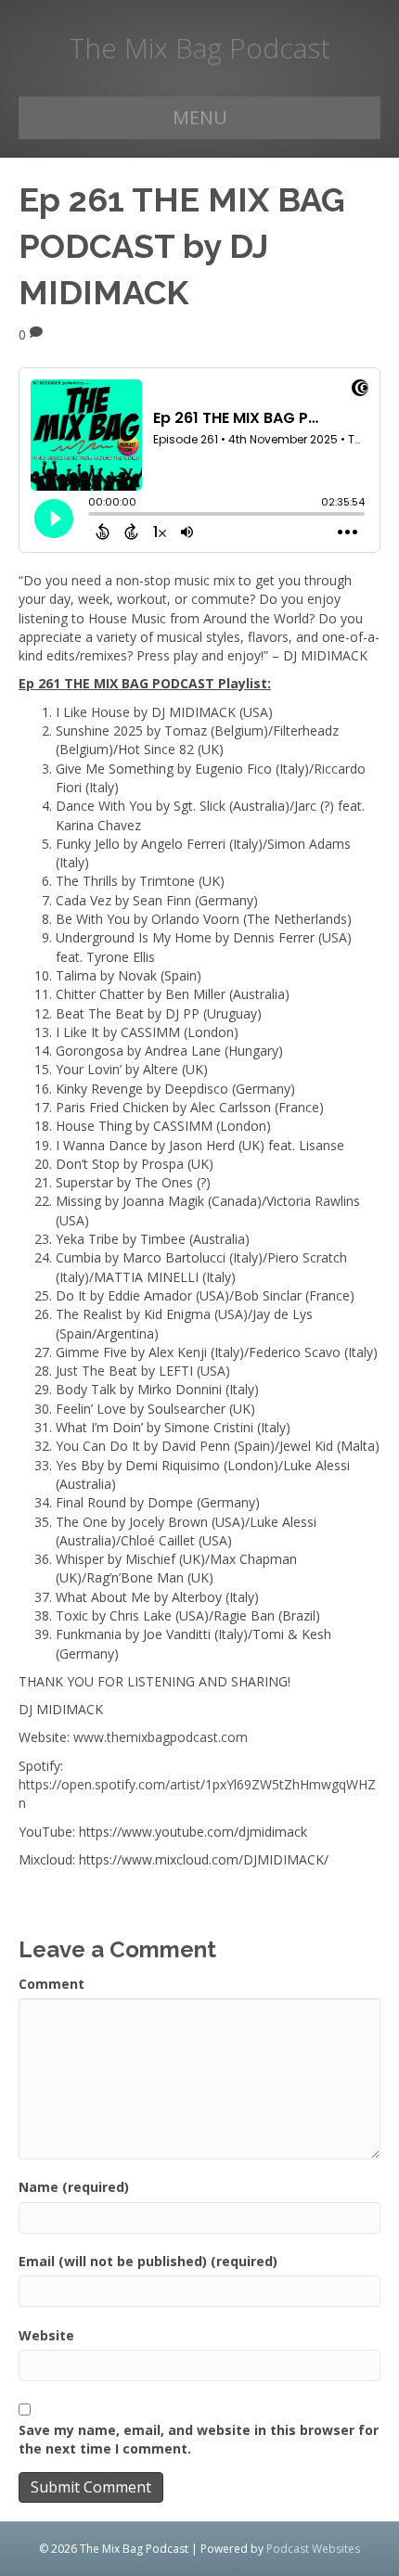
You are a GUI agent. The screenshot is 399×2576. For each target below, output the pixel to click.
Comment (51, 1984)
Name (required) (74, 2187)
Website (46, 2335)
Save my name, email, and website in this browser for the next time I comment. (199, 2439)
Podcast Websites (313, 2549)
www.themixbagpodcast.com (161, 1737)
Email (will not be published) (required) (148, 2261)
